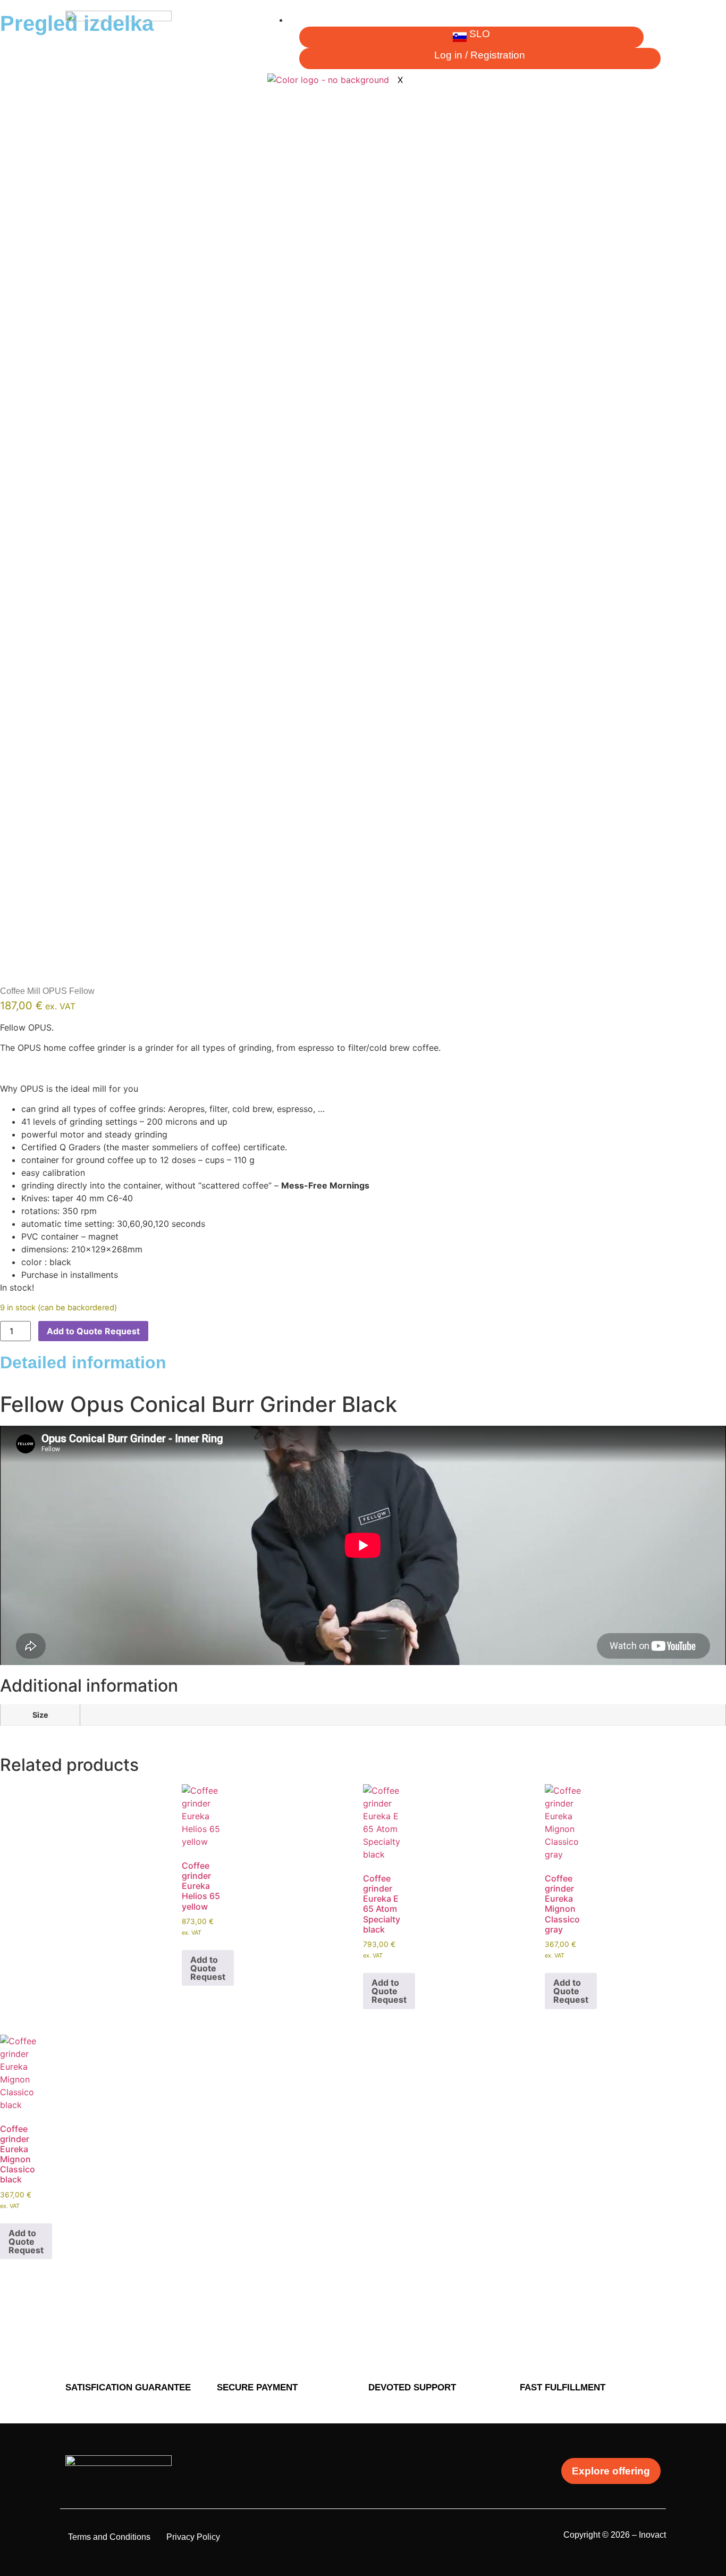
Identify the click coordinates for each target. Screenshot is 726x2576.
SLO (480, 34)
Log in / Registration (480, 55)
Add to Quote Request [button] (208, 1968)
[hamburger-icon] (652, 24)
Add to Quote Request (93, 1331)
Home (308, 20)
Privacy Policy (193, 2537)
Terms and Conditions (109, 2537)
